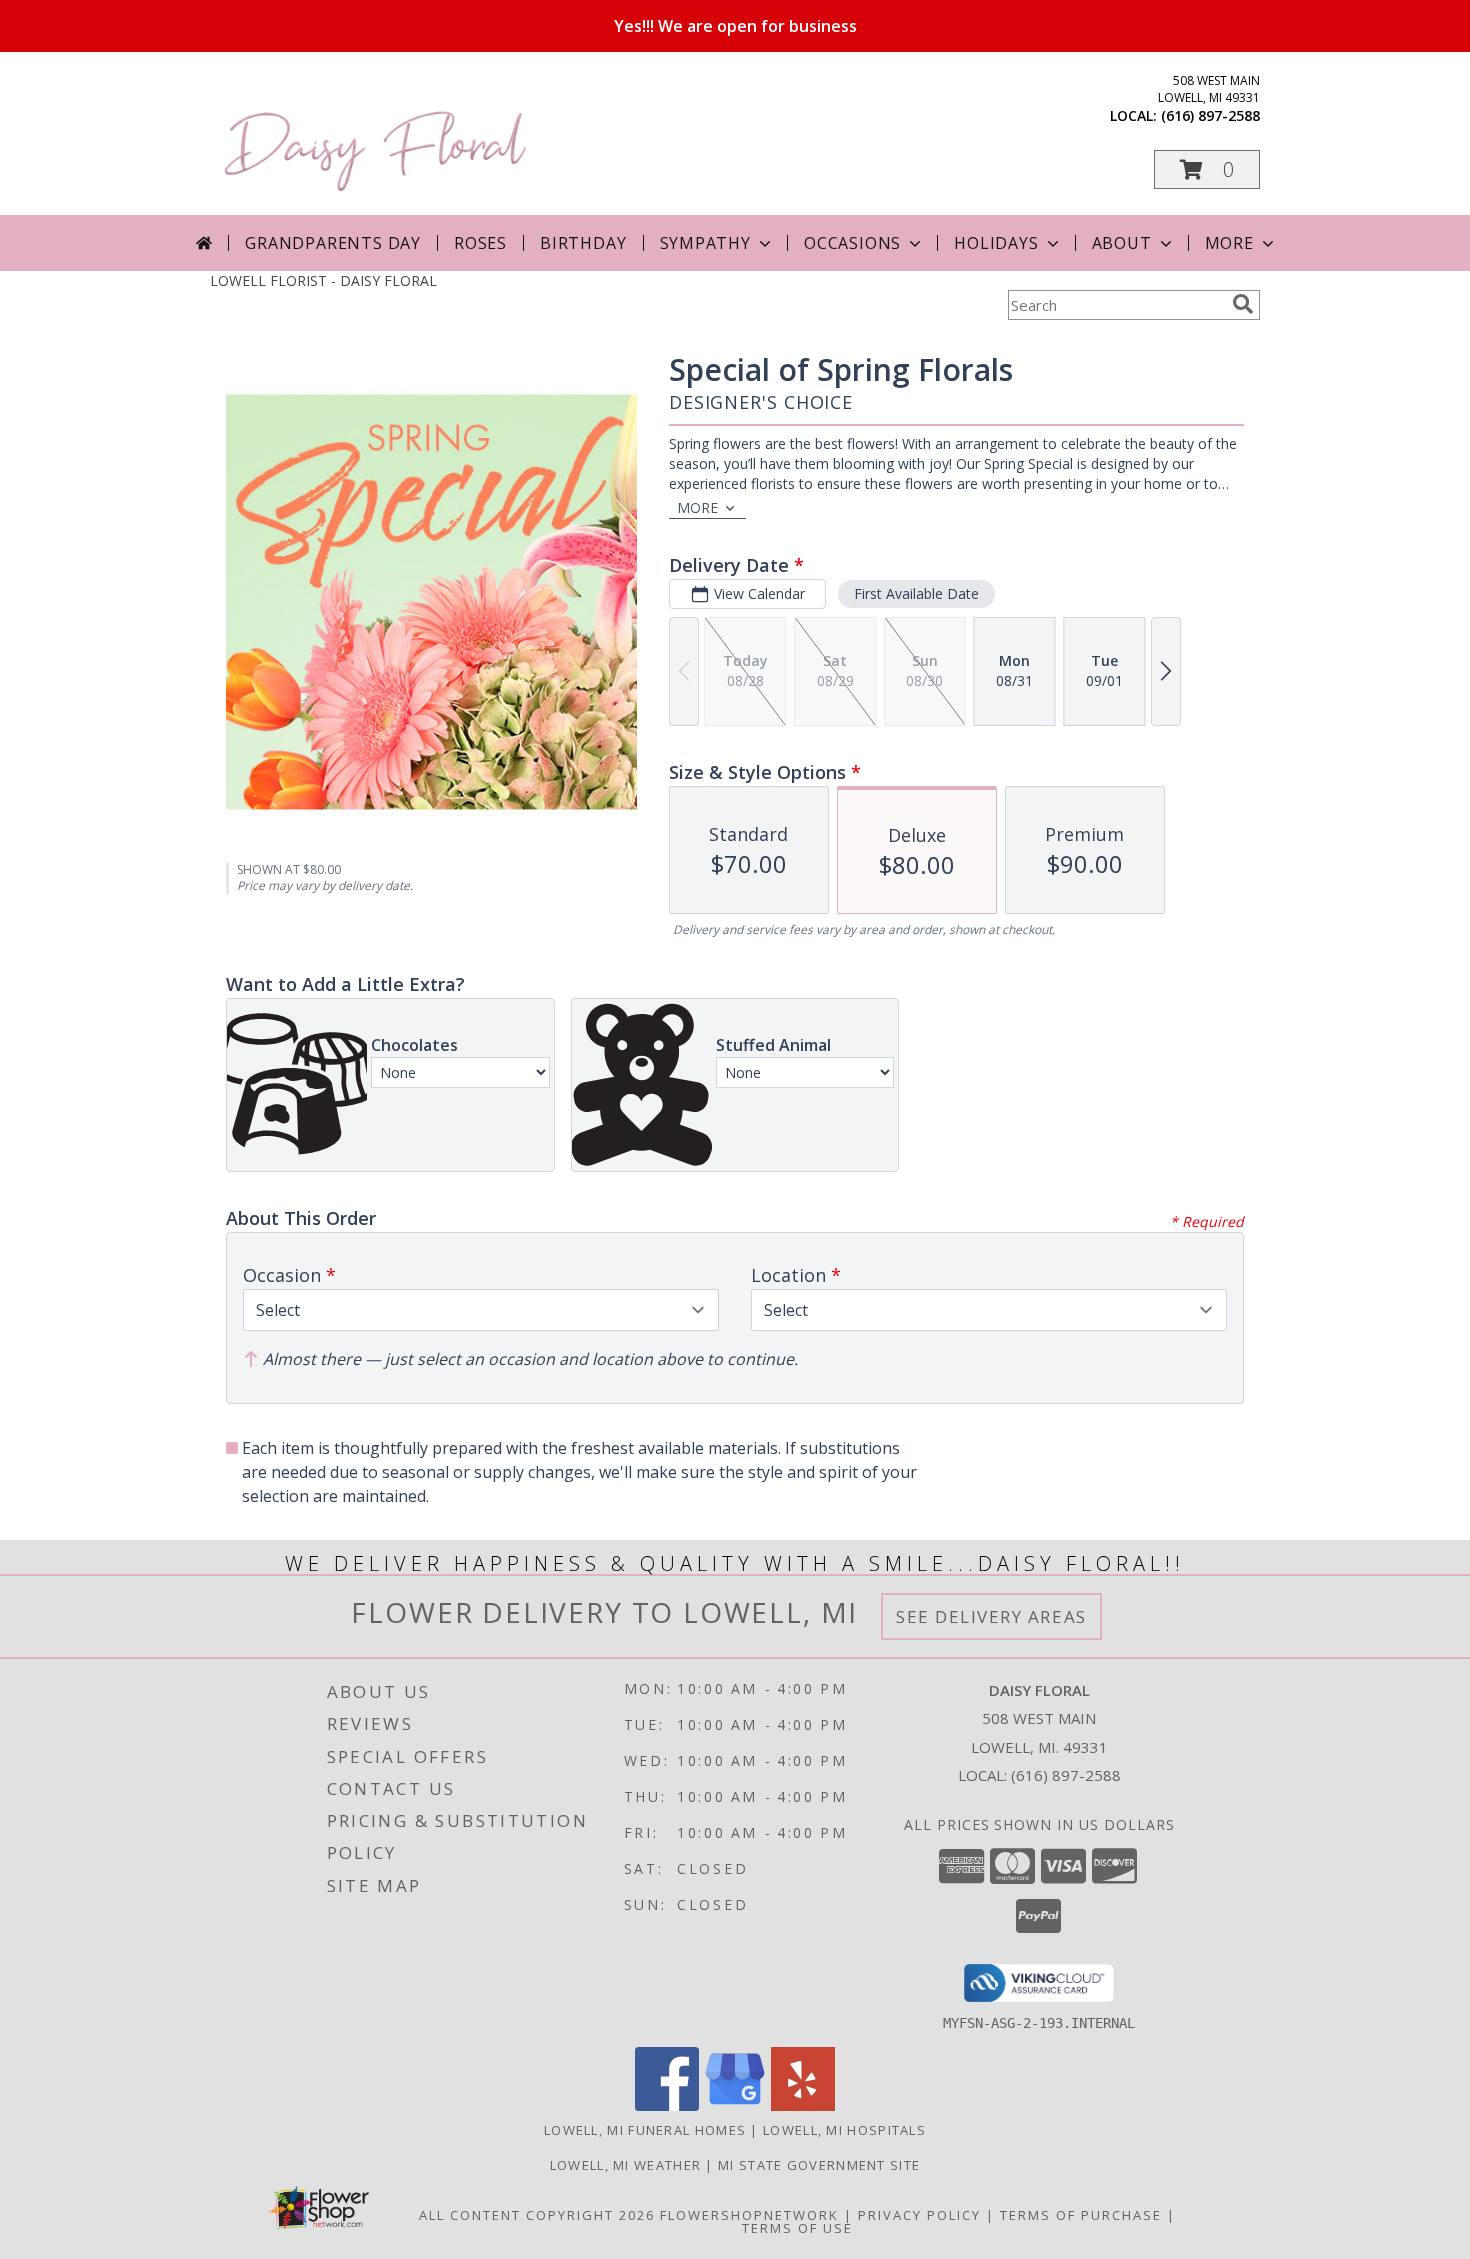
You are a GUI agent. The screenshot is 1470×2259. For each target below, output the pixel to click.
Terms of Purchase (1081, 2215)
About (1122, 243)
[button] (1207, 169)
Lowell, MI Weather (625, 2165)
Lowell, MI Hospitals (844, 2130)
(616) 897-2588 (1210, 115)
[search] (1243, 304)
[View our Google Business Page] (735, 2105)
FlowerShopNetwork (749, 2215)
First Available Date (916, 593)
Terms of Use (797, 2228)
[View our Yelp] (803, 2105)
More (1229, 243)
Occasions (852, 243)
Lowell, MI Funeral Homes (645, 2130)
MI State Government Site (819, 2165)
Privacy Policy (919, 2215)
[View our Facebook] (667, 2105)
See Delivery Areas (991, 1616)
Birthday (583, 243)
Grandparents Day (333, 243)
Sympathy (705, 243)
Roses (480, 243)
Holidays (996, 243)
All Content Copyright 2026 (537, 2215)
